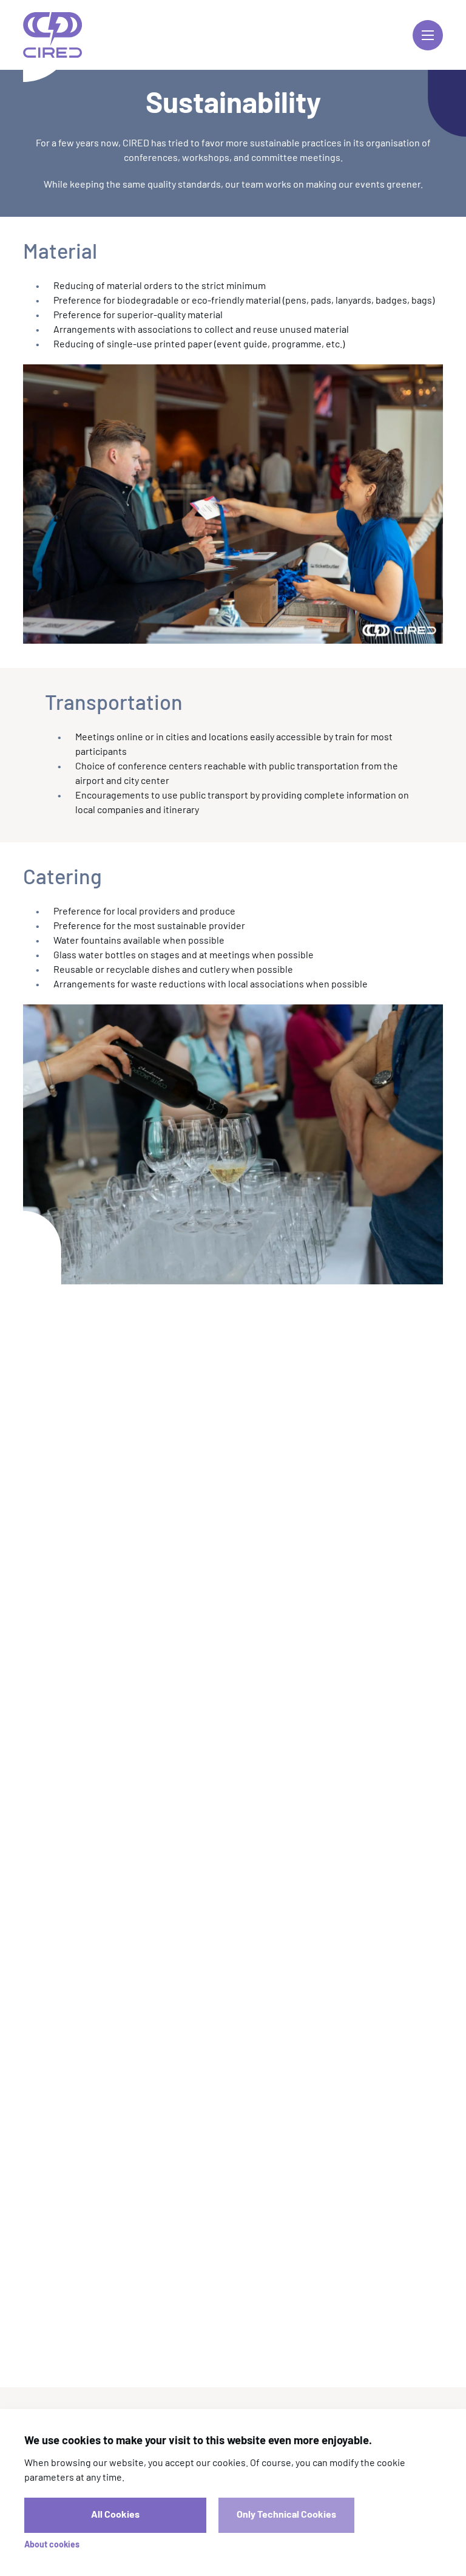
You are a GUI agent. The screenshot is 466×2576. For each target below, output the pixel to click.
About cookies (52, 2545)
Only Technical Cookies (286, 2515)
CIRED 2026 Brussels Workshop (52, 35)
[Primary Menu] (428, 35)
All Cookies (115, 2515)
